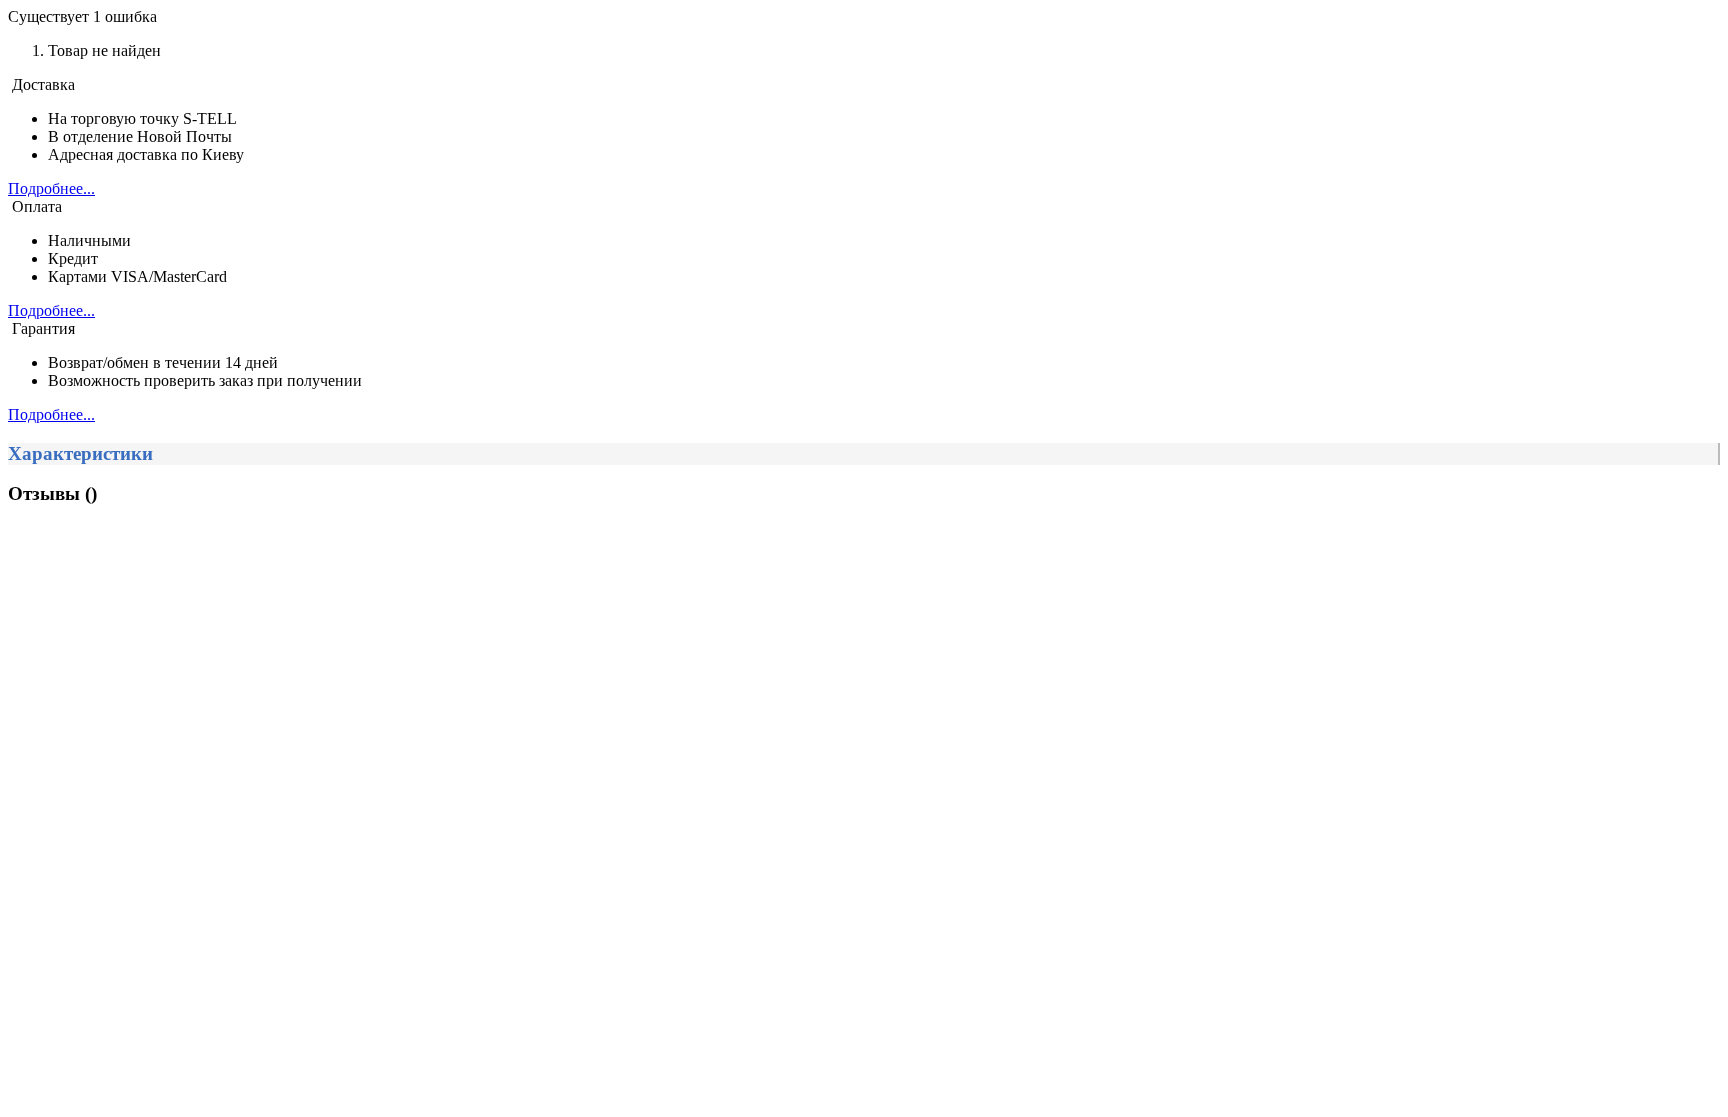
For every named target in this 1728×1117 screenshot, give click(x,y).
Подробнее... (51, 188)
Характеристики (80, 453)
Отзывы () (52, 493)
